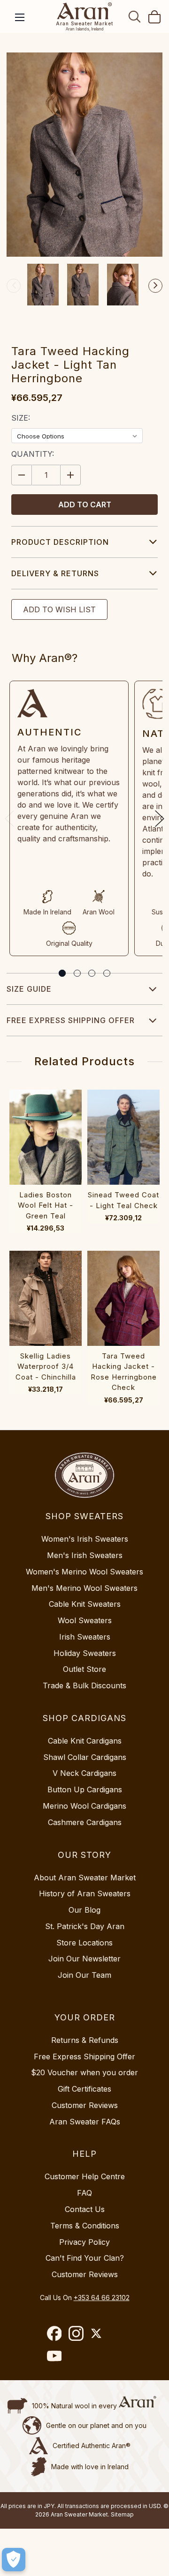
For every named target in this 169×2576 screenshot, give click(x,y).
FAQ (84, 2193)
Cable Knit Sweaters (85, 1604)
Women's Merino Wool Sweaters (84, 1572)
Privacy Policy (84, 2242)
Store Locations (84, 1943)
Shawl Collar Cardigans (85, 1757)
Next (155, 286)
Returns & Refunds (85, 2040)
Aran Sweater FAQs (85, 2122)
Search (135, 16)
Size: (21, 418)
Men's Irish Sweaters (85, 1555)
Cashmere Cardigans (85, 1822)
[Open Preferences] (14, 2560)
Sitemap (122, 2514)
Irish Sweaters (85, 1637)
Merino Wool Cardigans (84, 1806)
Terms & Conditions (85, 2226)
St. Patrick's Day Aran (85, 1926)
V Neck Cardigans (84, 1773)
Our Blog (84, 1910)
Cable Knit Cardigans (85, 1741)
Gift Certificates (84, 2089)
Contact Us (85, 2209)
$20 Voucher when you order (84, 2072)
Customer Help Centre (85, 2176)
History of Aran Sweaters (85, 1893)
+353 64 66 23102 (102, 2298)
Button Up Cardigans (85, 1789)
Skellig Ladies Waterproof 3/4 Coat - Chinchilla (46, 1366)
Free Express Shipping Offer (71, 1020)
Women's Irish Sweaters (85, 1539)
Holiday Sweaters (85, 1653)
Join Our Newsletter (84, 1959)
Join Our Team (84, 1975)
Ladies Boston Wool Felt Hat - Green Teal (46, 1205)
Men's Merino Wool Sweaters (84, 1588)
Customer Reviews (85, 2105)
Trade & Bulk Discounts (84, 1685)
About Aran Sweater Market (85, 1878)
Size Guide (29, 989)
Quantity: (33, 454)
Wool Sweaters (85, 1620)
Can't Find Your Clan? (85, 2258)
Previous (14, 286)
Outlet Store (84, 1669)
